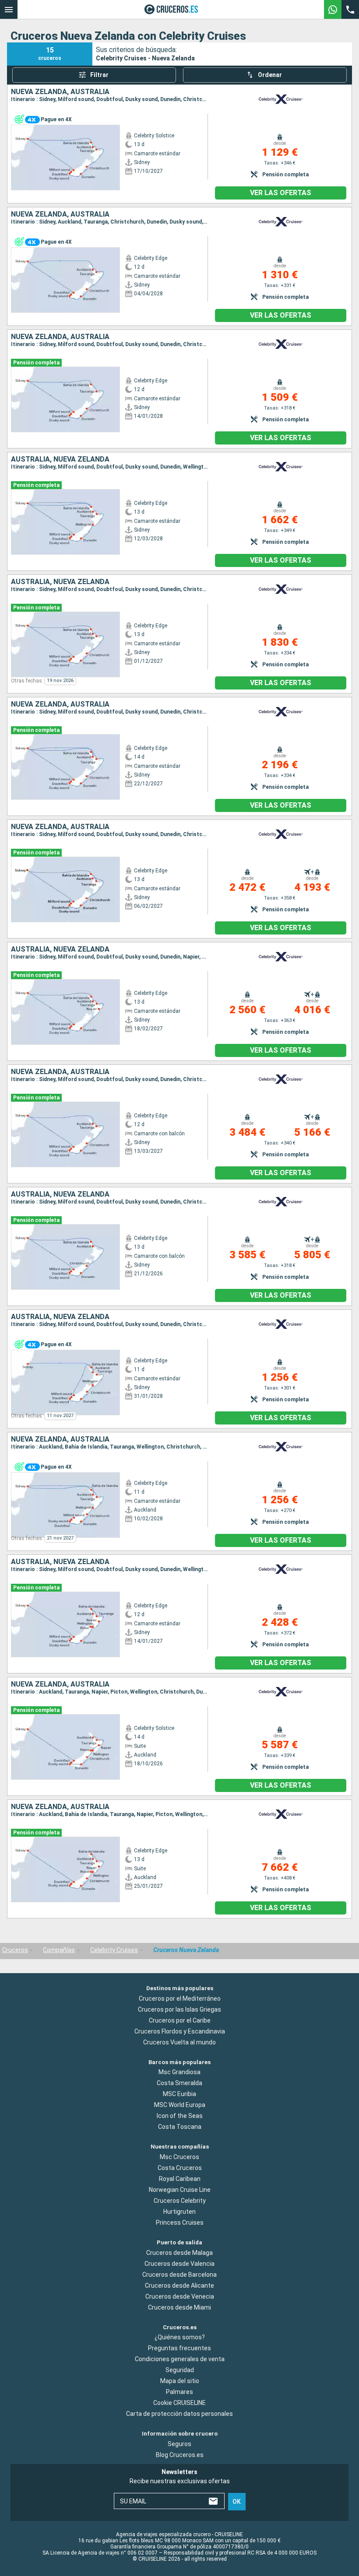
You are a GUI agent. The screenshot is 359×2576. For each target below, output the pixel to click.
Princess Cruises (180, 2222)
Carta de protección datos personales (179, 2414)
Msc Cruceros (179, 2157)
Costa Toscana (180, 2127)
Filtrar (99, 75)
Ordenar (270, 75)
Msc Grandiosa (179, 2072)
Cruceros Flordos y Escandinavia (180, 2031)
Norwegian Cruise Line (180, 2190)
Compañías (59, 1950)
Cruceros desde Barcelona (179, 2274)
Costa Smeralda (179, 2083)
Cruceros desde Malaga (179, 2252)
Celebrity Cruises (114, 1950)
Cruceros (15, 1950)
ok (237, 2502)
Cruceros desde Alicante (179, 2285)
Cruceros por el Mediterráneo (180, 1998)
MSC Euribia (179, 2094)
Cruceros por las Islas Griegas (179, 2009)
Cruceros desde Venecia (180, 2296)
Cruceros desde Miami (179, 2307)
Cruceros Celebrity (180, 2201)
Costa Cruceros (180, 2168)
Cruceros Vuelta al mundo (179, 2042)
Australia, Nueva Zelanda (60, 459)
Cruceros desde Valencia (179, 2263)
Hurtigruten (179, 2212)
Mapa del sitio (180, 2381)
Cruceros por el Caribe (180, 2020)
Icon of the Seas (180, 2116)
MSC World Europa (180, 2105)
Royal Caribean (180, 2179)
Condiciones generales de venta (180, 2359)
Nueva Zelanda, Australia (60, 92)
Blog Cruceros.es (180, 2455)
